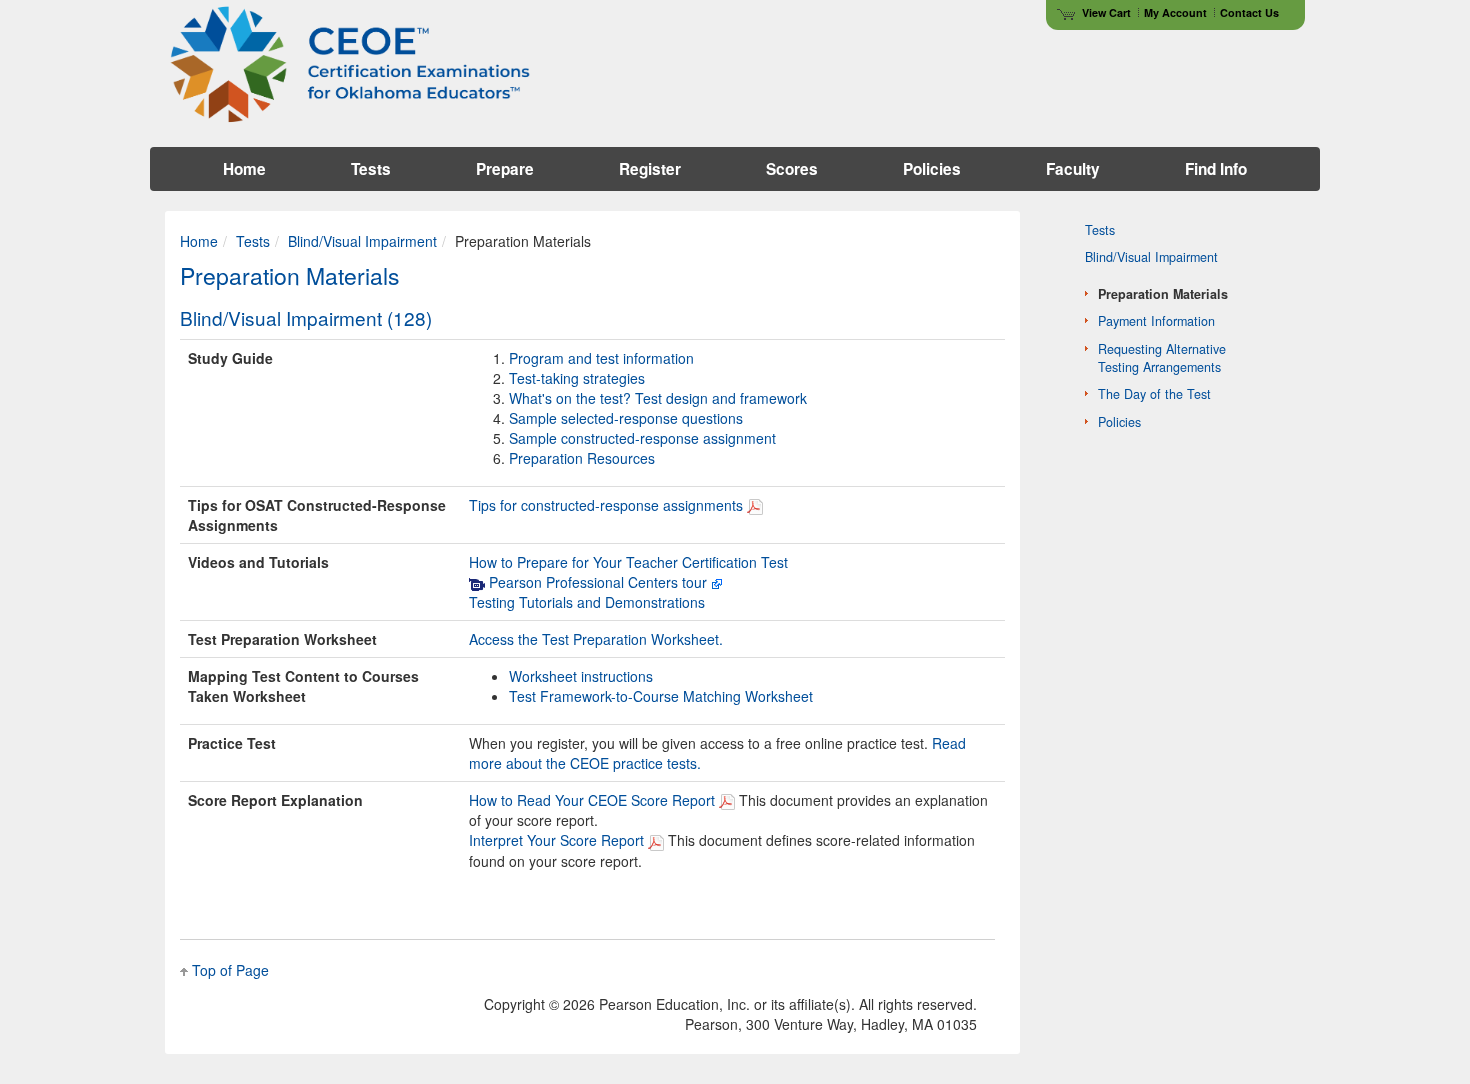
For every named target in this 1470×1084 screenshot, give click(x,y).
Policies (1119, 422)
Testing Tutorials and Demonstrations (587, 602)
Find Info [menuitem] (1216, 169)
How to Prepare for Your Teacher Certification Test (628, 562)
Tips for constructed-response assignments (606, 505)
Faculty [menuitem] (1073, 169)
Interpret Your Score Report (556, 840)
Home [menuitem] (244, 169)
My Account (1175, 12)
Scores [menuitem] (792, 169)
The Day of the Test (1154, 394)
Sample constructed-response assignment (642, 438)
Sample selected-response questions (626, 418)
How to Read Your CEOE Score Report (592, 800)
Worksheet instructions (581, 676)
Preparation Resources (582, 458)
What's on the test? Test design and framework (658, 398)
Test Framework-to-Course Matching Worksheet (661, 696)
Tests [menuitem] (371, 169)
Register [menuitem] (650, 169)
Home (199, 241)
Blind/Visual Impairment (362, 241)
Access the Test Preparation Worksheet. (596, 639)
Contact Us (1249, 12)
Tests (253, 241)
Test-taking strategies (577, 378)
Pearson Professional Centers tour (596, 582)
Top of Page (230, 970)
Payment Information (1156, 321)
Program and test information (601, 358)
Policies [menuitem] (932, 169)
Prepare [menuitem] (505, 169)
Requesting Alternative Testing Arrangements (1162, 358)
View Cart (1106, 12)
